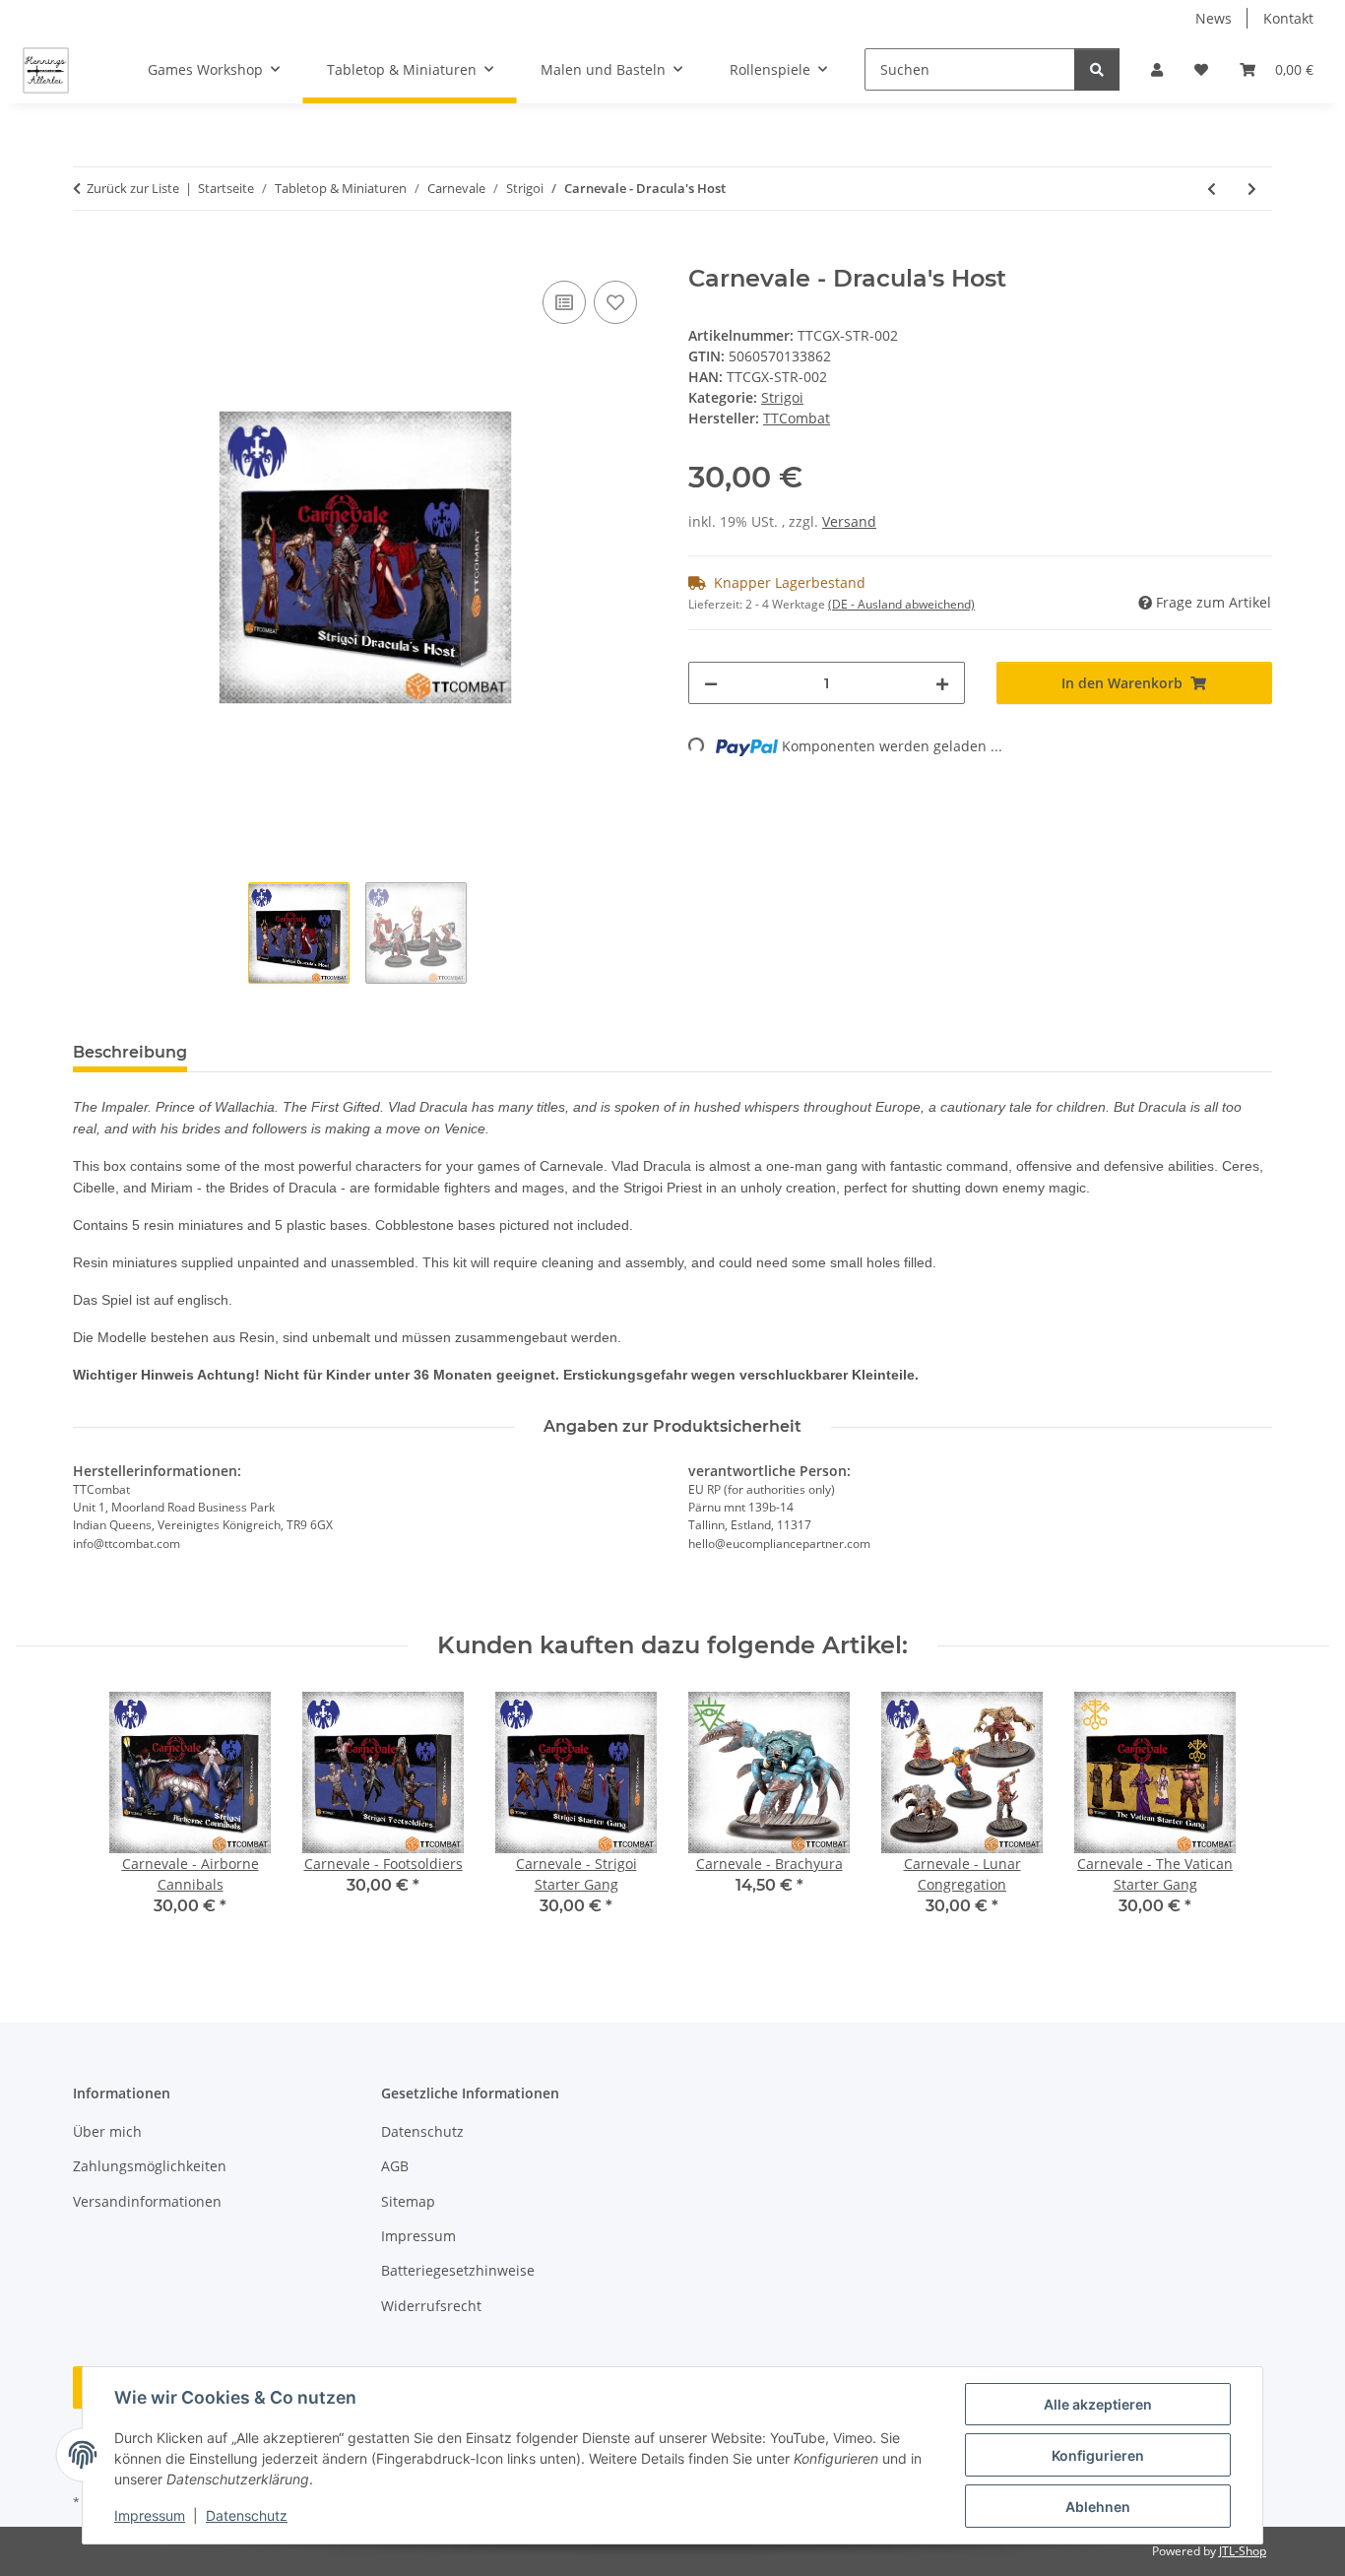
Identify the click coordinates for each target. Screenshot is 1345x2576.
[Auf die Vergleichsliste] (564, 302)
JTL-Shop (1243, 2551)
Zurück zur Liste (133, 188)
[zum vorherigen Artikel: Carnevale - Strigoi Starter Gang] (1212, 189)
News (1214, 18)
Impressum (150, 2515)
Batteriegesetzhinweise (458, 2270)
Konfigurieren (1098, 2455)
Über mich (107, 2131)
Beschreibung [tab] (130, 1052)
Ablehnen (1098, 2507)
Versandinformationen (147, 2201)
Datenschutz (247, 2515)
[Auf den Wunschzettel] (615, 302)
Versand (849, 521)
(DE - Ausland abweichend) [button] (901, 604)
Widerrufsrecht (431, 2306)
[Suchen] (1097, 69)
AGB (395, 2166)
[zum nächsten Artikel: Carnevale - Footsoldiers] (1252, 189)
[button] (1157, 69)
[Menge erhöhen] (942, 683)
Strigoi (782, 397)
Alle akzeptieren (1098, 2404)
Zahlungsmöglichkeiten (150, 2166)
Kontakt (1288, 18)
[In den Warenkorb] (89, 254)
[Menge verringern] (711, 683)
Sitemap (408, 2201)
